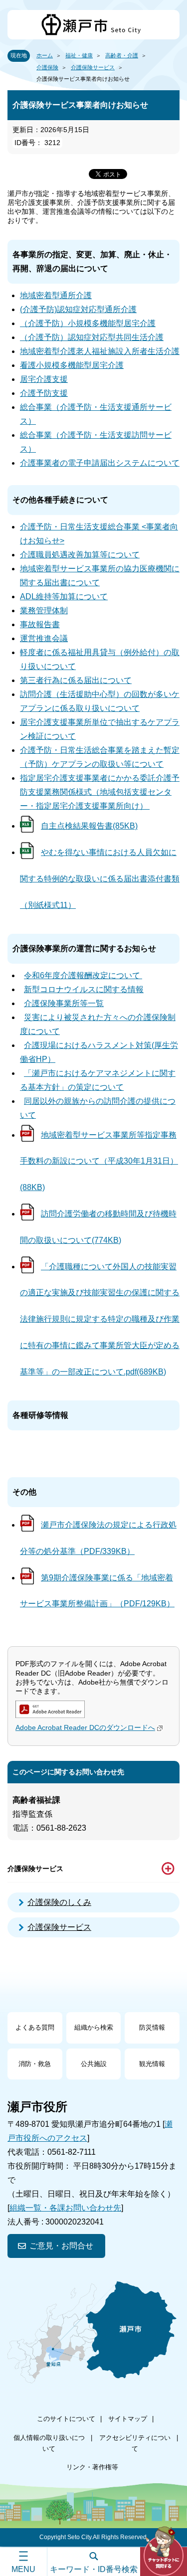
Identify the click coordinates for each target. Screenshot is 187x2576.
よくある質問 (35, 2027)
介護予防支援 (44, 393)
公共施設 (94, 2064)
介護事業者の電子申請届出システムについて (100, 463)
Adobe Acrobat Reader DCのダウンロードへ (85, 1727)
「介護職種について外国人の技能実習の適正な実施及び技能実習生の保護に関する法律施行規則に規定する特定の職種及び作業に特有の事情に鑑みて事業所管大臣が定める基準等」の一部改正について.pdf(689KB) (100, 1319)
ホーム (45, 55)
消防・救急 (35, 2064)
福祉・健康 (79, 55)
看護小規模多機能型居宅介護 (72, 365)
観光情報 (152, 2064)
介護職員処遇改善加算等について (80, 555)
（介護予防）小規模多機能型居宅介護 (88, 323)
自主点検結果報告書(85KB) (89, 826)
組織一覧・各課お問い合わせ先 (65, 2208)
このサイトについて (66, 2419)
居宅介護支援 (44, 379)
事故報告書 (40, 624)
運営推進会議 (44, 638)
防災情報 (152, 2027)
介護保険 (47, 67)
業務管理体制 (44, 610)
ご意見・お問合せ (61, 2246)
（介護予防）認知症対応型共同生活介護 (92, 337)
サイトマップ (128, 2419)
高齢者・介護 (122, 55)
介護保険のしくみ (59, 1902)
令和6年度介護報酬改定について (83, 975)
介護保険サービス (93, 67)
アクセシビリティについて (135, 2443)
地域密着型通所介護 (56, 295)
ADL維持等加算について (64, 597)
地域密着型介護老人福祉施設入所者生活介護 (100, 351)
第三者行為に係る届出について (76, 680)
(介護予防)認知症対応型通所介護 (78, 309)
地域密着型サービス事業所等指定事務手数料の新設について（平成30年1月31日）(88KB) (99, 1161)
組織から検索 (94, 2027)
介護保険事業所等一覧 (64, 1003)
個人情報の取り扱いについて (49, 2443)
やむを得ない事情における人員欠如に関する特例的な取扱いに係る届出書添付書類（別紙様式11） (100, 879)
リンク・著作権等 (92, 2467)
